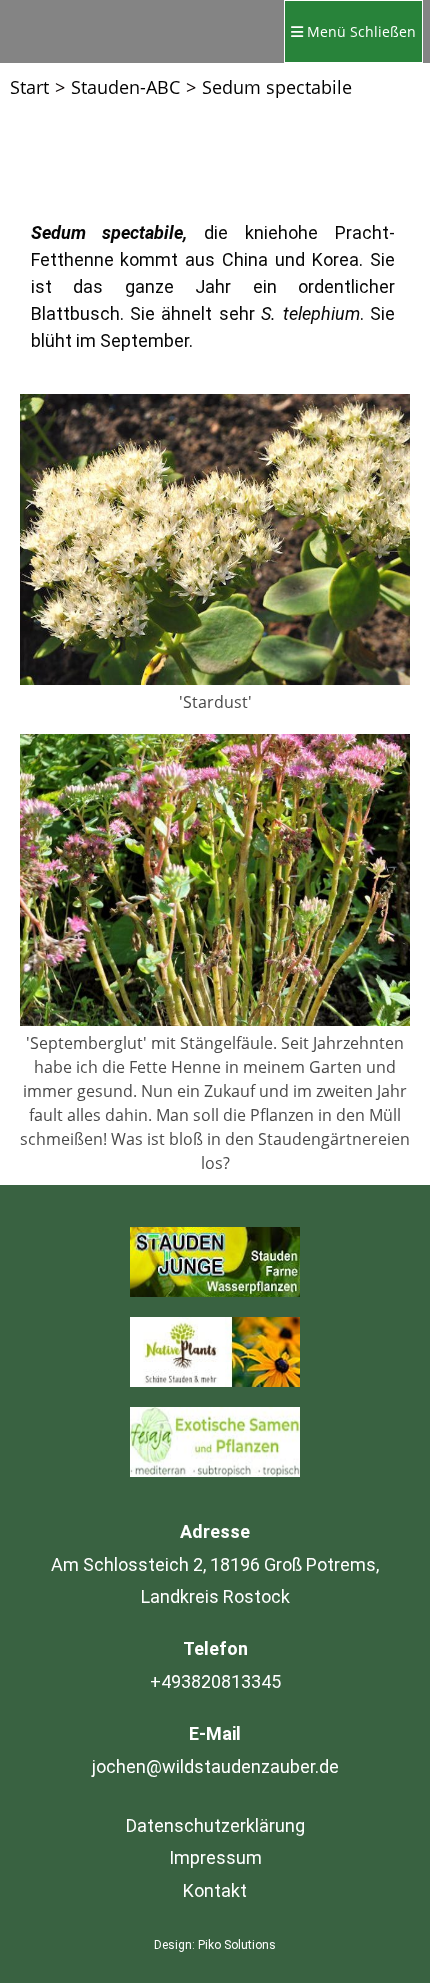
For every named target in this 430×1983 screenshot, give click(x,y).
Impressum (215, 1857)
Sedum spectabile (277, 87)
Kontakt (215, 1890)
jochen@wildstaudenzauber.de (215, 1766)
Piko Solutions (237, 1945)
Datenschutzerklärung (215, 1825)
